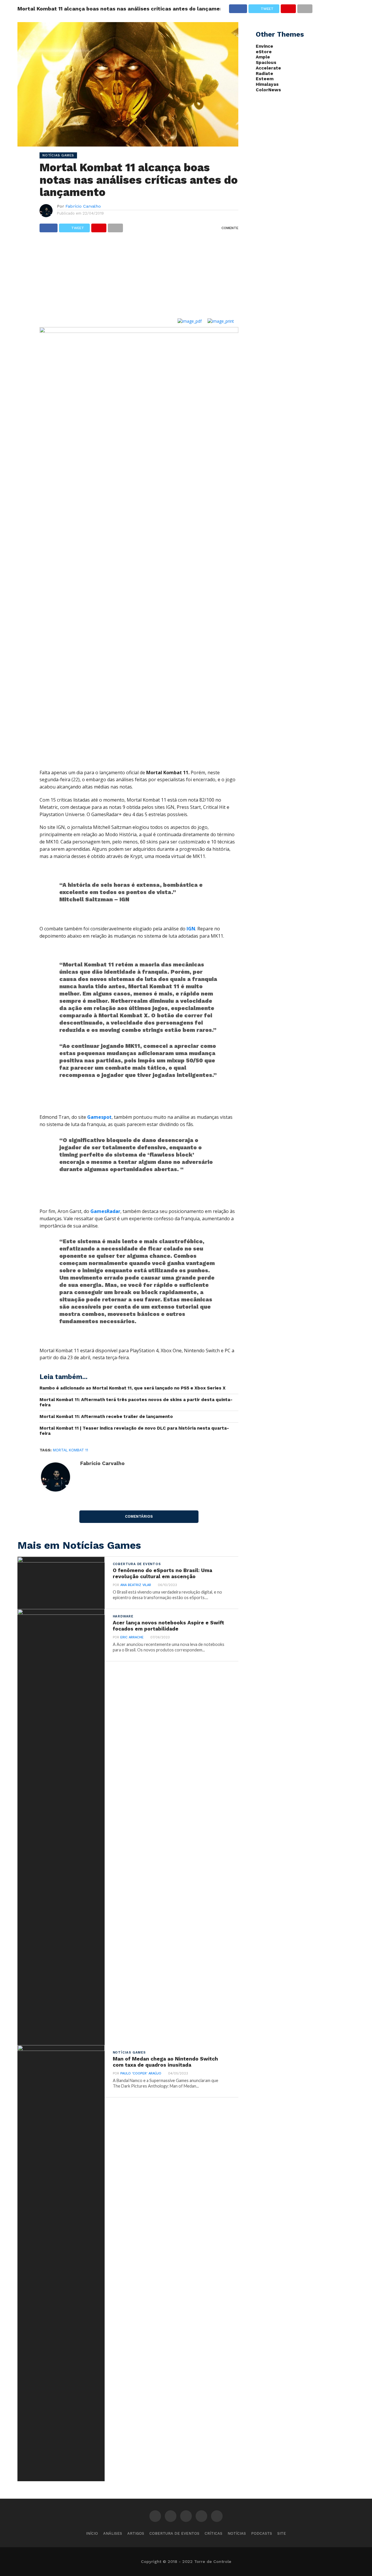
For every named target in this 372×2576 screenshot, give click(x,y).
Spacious (266, 63)
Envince (264, 46)
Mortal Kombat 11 (70, 1450)
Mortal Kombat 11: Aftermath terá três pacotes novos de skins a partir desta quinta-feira (136, 1402)
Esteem (265, 79)
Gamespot (99, 1117)
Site (282, 2533)
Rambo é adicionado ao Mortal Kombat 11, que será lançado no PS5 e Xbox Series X (133, 1388)
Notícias (237, 2533)
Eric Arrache (132, 1637)
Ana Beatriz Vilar (136, 1585)
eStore (264, 52)
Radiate (264, 74)
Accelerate (268, 68)
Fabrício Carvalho (83, 206)
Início (92, 2533)
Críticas (213, 2533)
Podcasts (262, 2533)
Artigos (136, 2533)
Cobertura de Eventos (174, 2533)
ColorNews (268, 90)
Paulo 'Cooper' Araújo (141, 2073)
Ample (263, 57)
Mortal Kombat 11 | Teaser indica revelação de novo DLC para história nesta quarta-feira (134, 1431)
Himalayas (267, 84)
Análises (113, 2533)
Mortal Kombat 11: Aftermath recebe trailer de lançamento (106, 1417)
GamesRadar (105, 1211)
